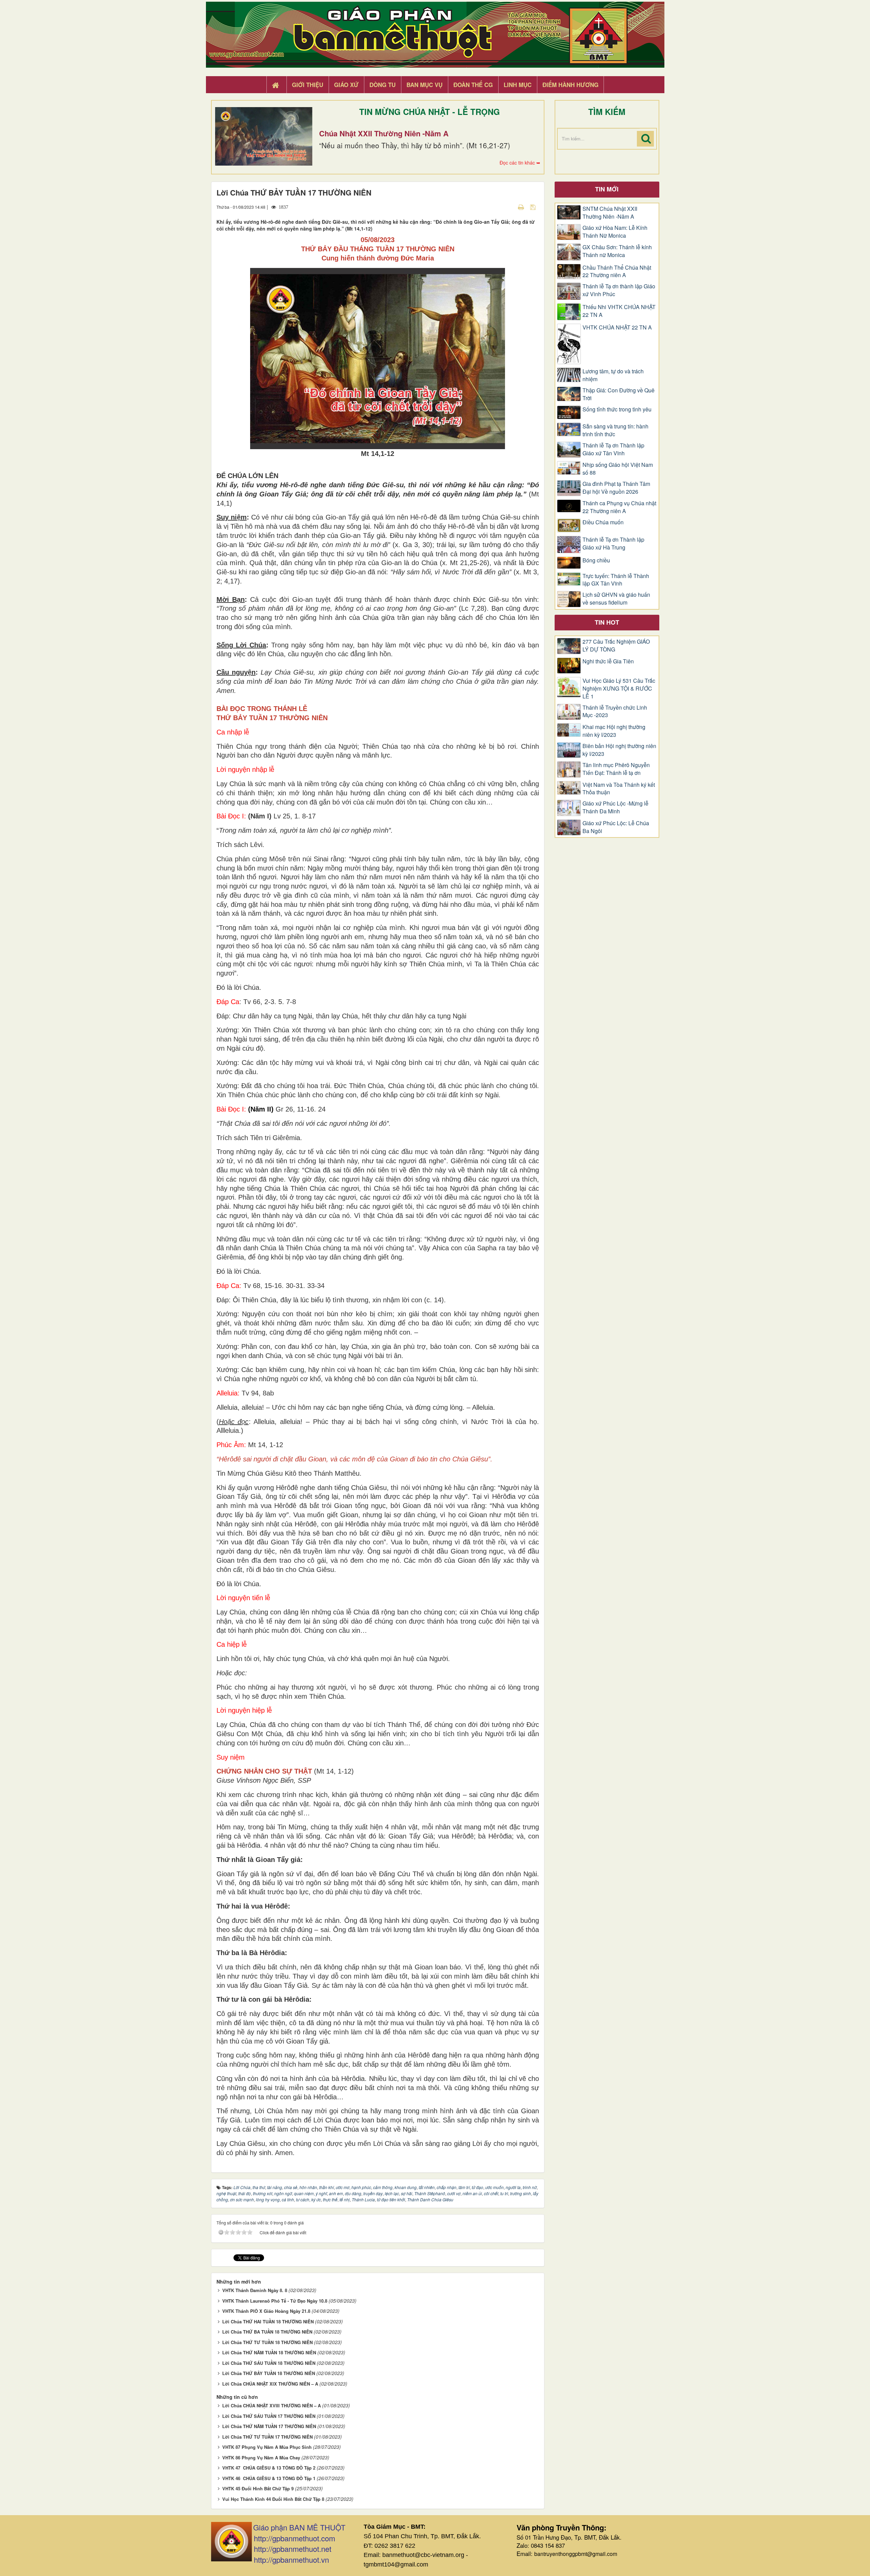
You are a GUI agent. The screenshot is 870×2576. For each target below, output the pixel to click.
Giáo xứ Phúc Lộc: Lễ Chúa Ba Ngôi (616, 827)
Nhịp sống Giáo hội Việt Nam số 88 (618, 469)
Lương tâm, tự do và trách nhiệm (613, 375)
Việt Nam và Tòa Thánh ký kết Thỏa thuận (619, 789)
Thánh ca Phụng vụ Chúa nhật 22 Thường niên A (619, 507)
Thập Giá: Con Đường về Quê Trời (619, 394)
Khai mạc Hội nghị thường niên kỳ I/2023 (614, 731)
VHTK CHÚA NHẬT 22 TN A (617, 327)
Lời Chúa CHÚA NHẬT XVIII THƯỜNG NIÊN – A (272, 2405)
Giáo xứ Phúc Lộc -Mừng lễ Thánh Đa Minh (615, 807)
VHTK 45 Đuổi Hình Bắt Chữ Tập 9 (258, 2488)
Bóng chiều (596, 560)
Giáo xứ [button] (346, 85)
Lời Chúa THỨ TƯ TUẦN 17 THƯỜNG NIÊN (267, 2437)
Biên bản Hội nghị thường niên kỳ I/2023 (619, 750)
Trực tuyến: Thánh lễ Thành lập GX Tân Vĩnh (616, 580)
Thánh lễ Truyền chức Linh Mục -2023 (615, 711)
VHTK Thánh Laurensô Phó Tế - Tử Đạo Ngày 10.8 (275, 2301)
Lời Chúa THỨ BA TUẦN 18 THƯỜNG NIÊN (267, 2332)
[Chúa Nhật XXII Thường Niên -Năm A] (264, 136)
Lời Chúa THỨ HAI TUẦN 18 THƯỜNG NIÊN (268, 2321)
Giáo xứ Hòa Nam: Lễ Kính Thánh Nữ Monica (615, 232)
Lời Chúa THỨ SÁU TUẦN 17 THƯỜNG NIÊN (269, 2416)
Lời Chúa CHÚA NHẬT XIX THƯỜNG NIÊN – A (270, 2384)
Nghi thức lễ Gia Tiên (608, 661)
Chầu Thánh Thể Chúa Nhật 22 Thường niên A (617, 272)
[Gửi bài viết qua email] (509, 207)
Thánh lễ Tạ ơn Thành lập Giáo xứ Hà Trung (613, 544)
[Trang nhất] (276, 85)
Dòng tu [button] (382, 85)
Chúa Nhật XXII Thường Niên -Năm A (384, 133)
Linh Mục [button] (518, 85)
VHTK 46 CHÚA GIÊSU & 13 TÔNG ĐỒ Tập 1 (269, 2478)
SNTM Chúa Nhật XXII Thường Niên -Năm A (610, 213)
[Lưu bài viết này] (534, 207)
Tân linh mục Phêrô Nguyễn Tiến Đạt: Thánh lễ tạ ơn (616, 769)
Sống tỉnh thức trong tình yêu (617, 409)
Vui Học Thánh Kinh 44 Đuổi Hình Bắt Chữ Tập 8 (273, 2499)
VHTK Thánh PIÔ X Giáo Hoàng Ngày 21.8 (266, 2311)
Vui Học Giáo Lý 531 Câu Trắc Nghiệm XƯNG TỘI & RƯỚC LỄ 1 (619, 689)
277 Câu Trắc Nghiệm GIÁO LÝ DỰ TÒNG (616, 646)
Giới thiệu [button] (308, 85)
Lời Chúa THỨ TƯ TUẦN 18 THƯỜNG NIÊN (267, 2342)
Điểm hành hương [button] (570, 85)
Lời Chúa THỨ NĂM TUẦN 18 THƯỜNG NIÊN (269, 2352)
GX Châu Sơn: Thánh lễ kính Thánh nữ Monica (617, 251)
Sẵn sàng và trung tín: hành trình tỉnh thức (615, 430)
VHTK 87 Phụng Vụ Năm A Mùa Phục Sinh (267, 2447)
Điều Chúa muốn (603, 522)
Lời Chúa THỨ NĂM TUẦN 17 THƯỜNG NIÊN (269, 2426)
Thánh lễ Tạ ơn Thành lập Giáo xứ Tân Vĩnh (613, 449)
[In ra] (522, 207)
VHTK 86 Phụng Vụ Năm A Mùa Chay (261, 2458)
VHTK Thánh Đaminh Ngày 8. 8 (255, 2290)
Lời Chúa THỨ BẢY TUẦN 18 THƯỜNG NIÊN (269, 2373)
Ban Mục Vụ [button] (424, 85)
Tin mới (607, 189)
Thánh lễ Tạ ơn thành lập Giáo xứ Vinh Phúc (619, 290)
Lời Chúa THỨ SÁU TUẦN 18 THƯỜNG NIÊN (269, 2363)
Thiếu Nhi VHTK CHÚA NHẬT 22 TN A (619, 311)
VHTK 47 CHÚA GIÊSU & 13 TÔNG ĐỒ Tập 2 (269, 2468)
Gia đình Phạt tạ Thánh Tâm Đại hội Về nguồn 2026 (616, 488)
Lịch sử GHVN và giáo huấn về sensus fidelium (616, 599)
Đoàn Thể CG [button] (473, 85)
